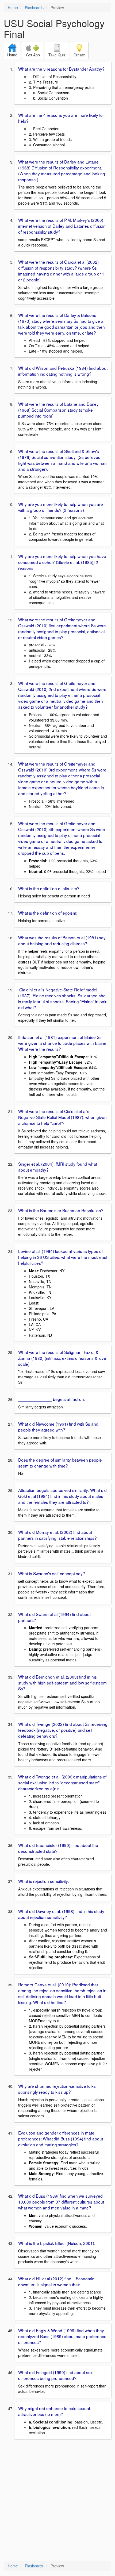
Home (13, 8)
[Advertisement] (57, 2501)
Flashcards (34, 8)
